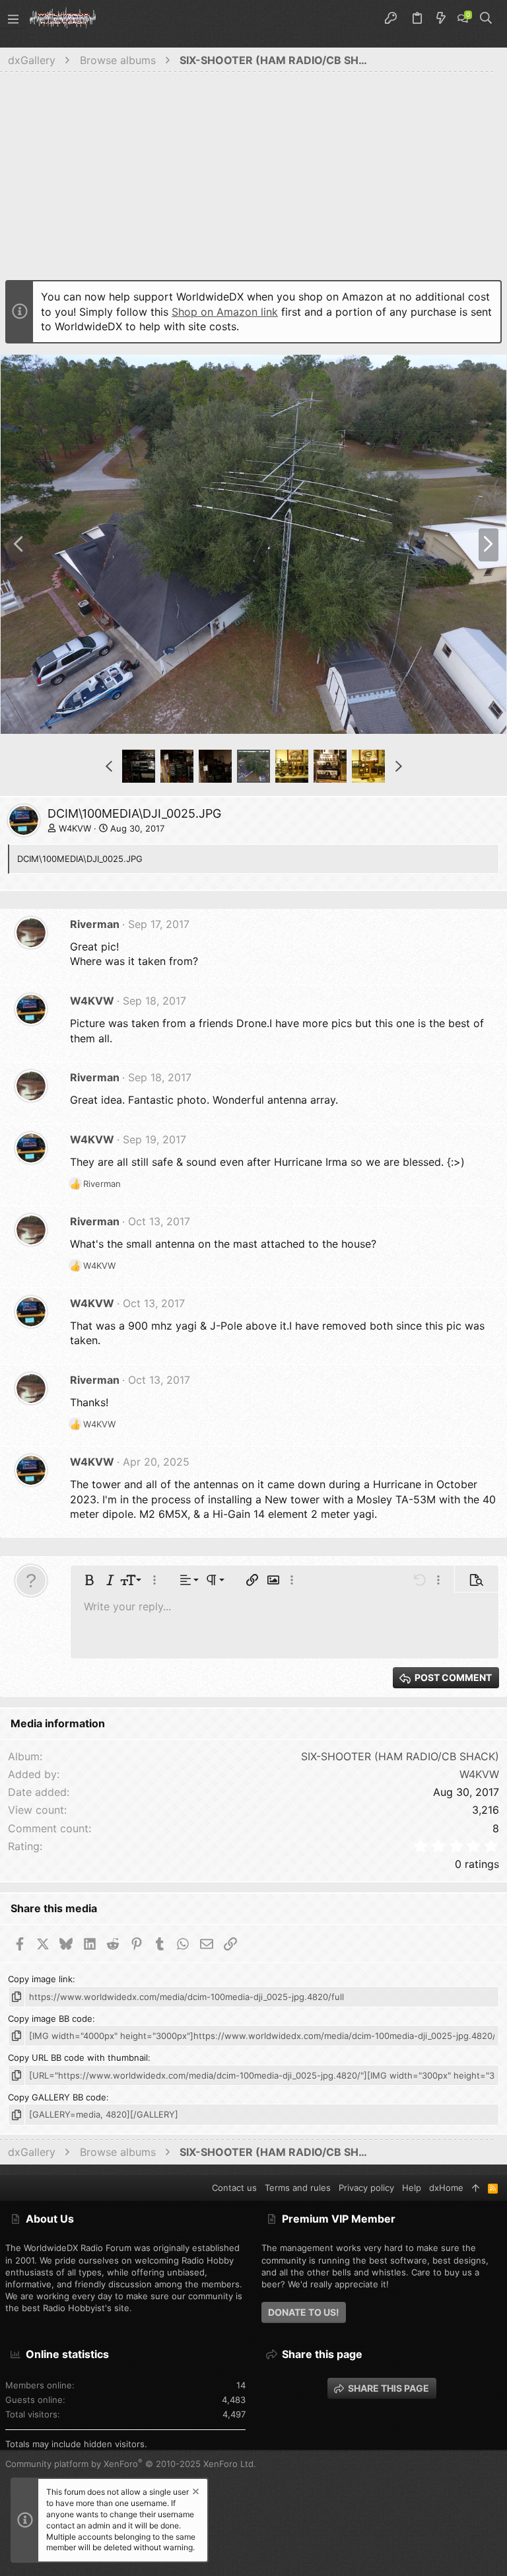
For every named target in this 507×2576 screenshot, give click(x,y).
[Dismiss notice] (195, 2493)
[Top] (476, 2188)
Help (412, 2188)
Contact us (234, 2188)
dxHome (446, 2188)
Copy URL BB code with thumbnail (78, 2057)
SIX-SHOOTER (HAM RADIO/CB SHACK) (400, 1756)
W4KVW (75, 828)
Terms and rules (298, 2188)
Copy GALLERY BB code (57, 2097)
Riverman (95, 924)
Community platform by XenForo (131, 2464)
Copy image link (40, 1979)
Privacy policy (366, 2188)
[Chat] (463, 18)
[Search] (486, 18)
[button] (13, 18)
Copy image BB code (50, 2019)
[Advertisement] (253, 180)
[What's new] (441, 18)
